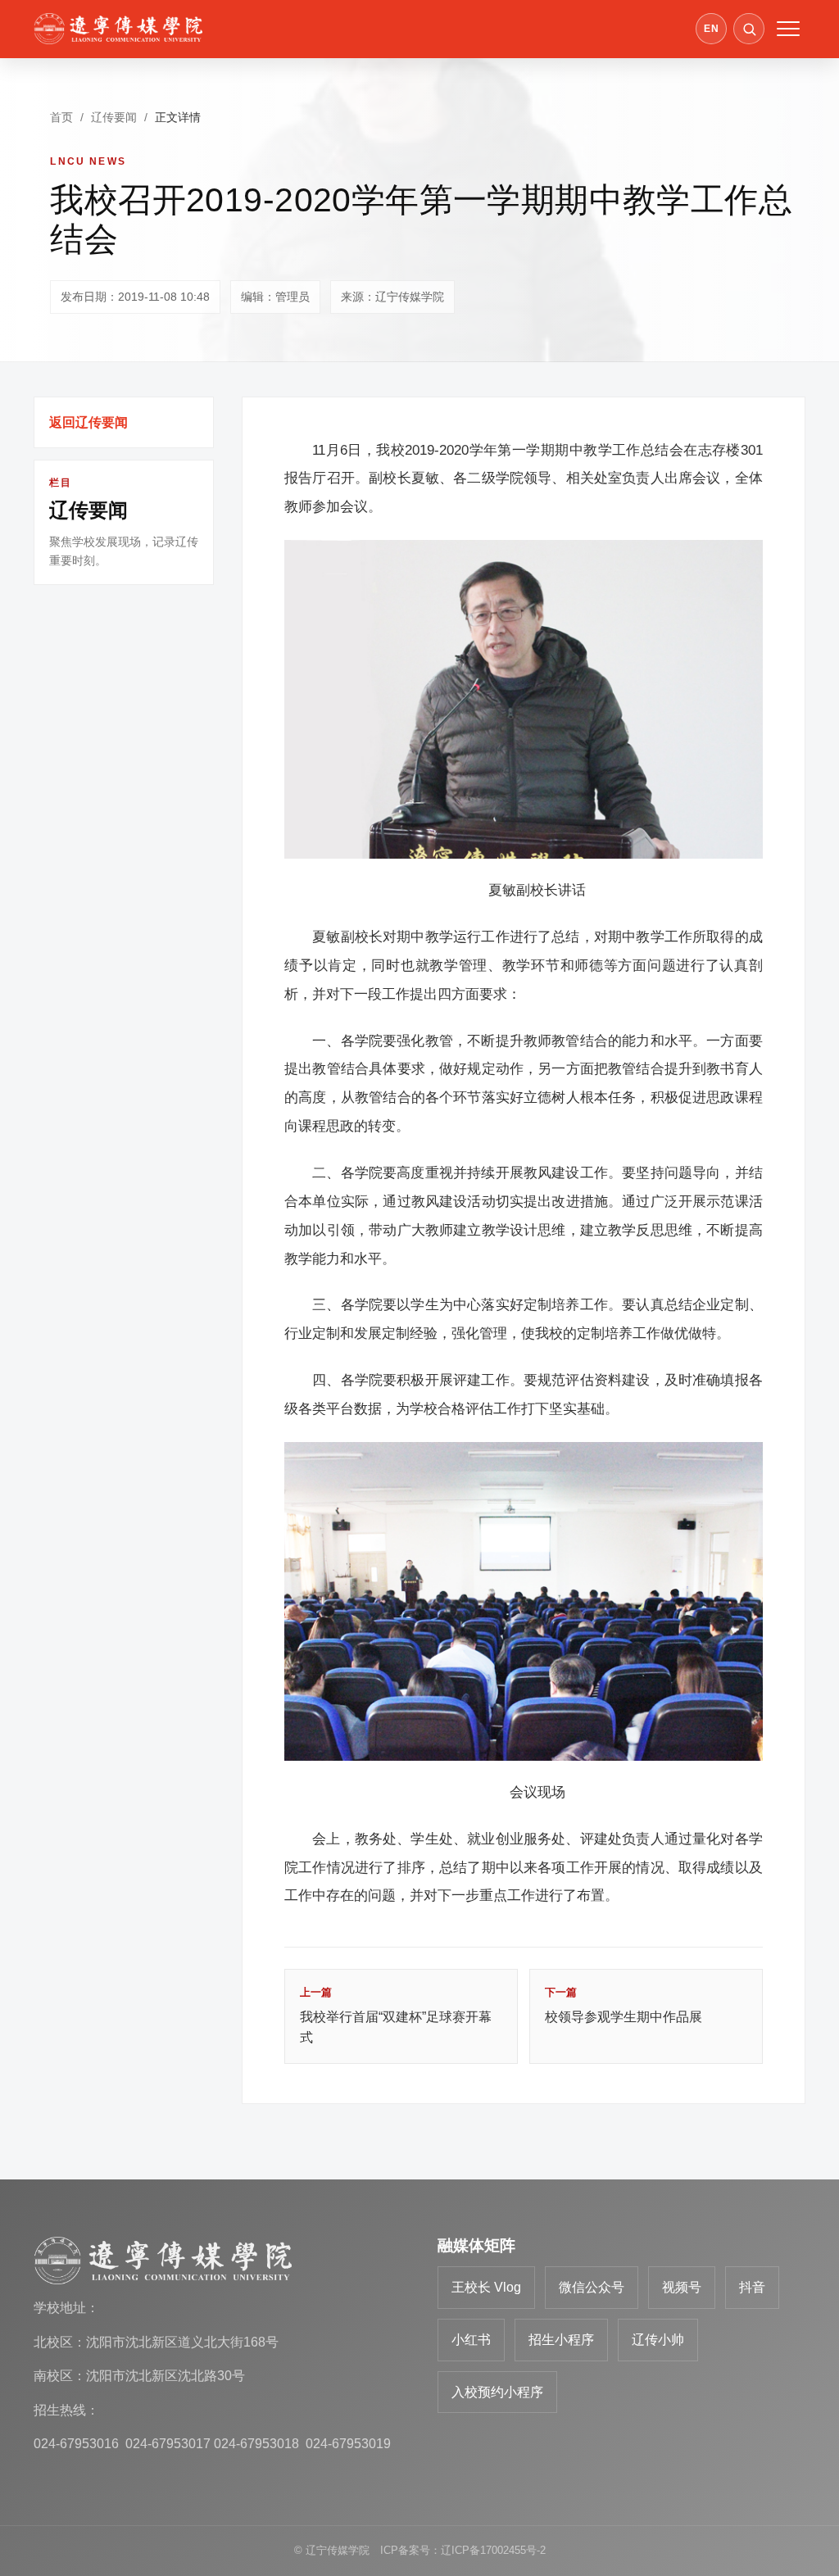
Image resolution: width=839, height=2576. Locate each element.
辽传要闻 (114, 117)
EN (711, 29)
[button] (749, 29)
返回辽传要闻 (88, 422)
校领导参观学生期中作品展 (624, 2005)
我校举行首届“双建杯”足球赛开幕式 (396, 2015)
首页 (61, 117)
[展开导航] (788, 29)
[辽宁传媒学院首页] (118, 29)
